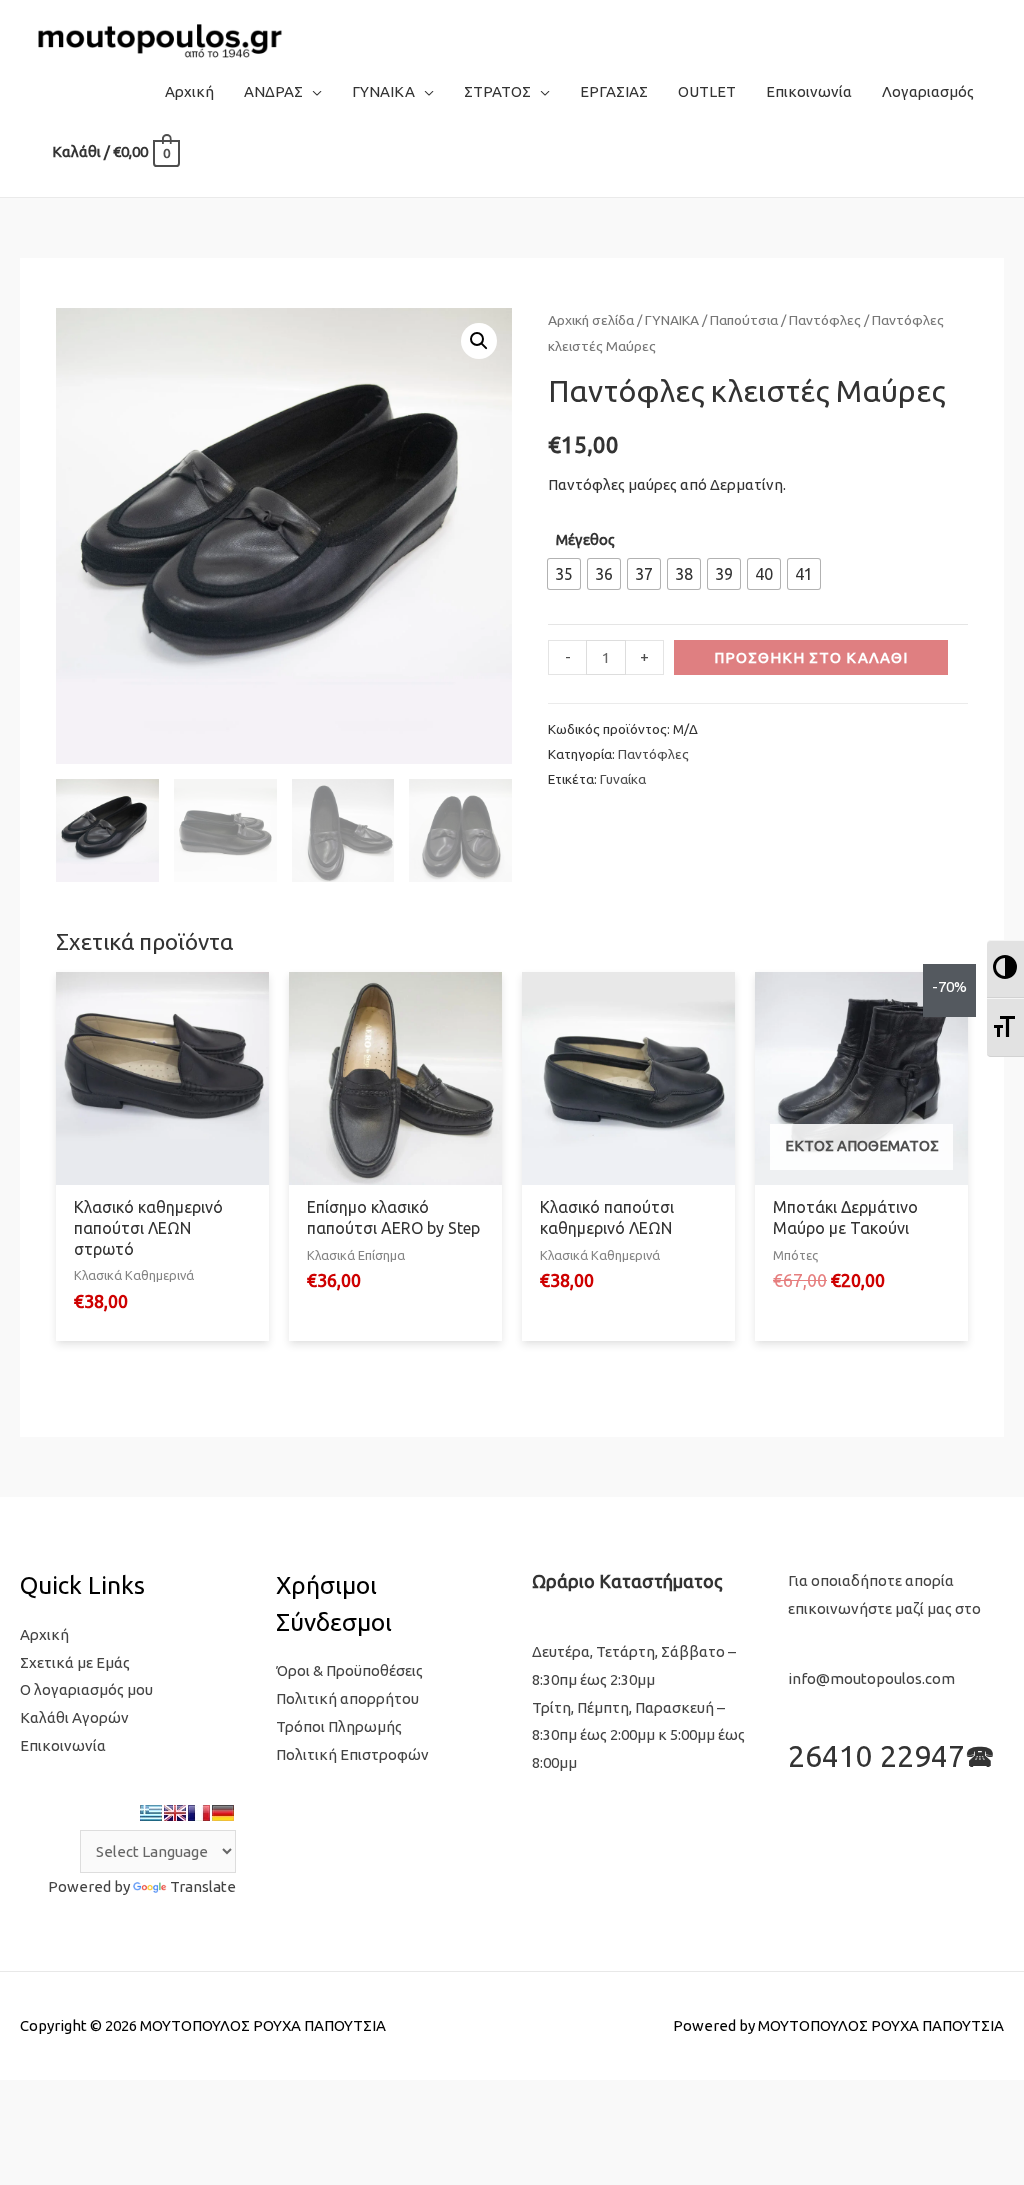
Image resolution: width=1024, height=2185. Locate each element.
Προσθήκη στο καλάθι (811, 657)
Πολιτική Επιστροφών (352, 1754)
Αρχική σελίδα (591, 320)
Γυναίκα (623, 779)
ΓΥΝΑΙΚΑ (672, 320)
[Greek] (151, 1813)
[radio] (564, 574)
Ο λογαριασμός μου (86, 1689)
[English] (175, 1813)
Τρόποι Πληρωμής (339, 1726)
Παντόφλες (825, 320)
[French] (199, 1813)
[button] (479, 341)
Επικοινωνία (63, 1745)
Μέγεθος (585, 539)
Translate (203, 1886)
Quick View (163, 1168)
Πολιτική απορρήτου (347, 1698)
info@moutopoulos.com (871, 1678)
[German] (223, 1813)
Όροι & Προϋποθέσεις (349, 1670)
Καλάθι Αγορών (74, 1717)
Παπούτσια (744, 320)
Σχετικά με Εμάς (75, 1662)
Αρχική (44, 1634)
